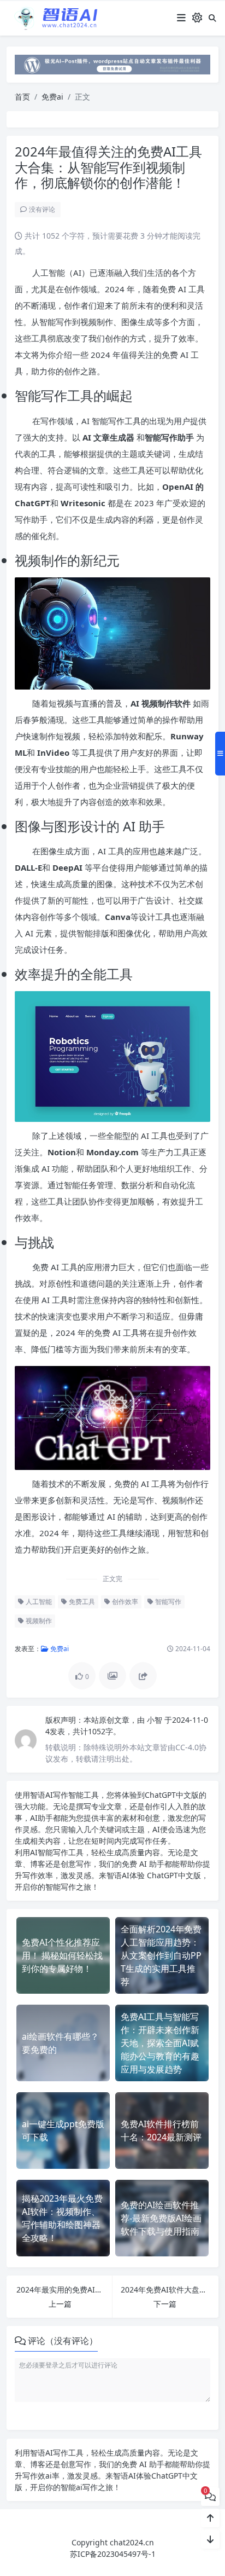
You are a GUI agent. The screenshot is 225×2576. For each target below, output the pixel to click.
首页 (22, 97)
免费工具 (81, 1602)
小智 (156, 1720)
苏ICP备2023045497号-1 (113, 2554)
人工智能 (38, 1602)
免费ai (52, 97)
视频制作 (38, 1621)
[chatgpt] (112, 64)
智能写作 (167, 1602)
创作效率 (124, 1602)
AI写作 (57, 1795)
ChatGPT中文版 (173, 1875)
